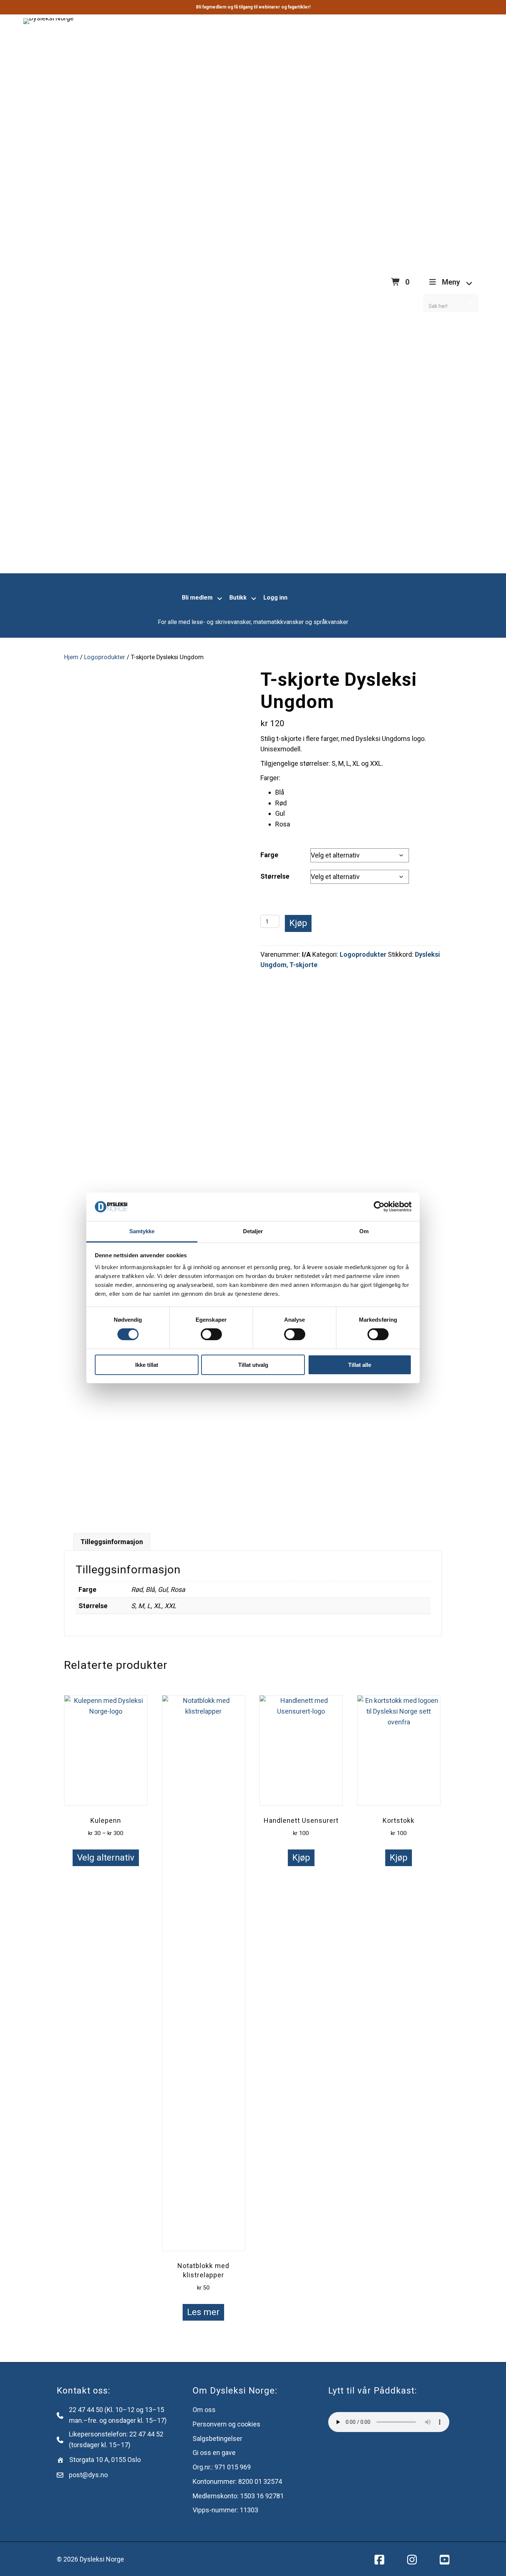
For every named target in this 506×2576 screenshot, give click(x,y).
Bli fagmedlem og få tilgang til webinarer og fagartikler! (253, 7)
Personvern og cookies (227, 2424)
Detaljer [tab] (253, 1231)
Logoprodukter (105, 657)
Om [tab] (364, 1231)
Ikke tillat (147, 1365)
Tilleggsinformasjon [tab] (112, 1542)
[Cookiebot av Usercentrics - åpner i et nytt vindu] (379, 1207)
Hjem (71, 657)
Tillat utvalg (253, 1365)
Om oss (204, 2410)
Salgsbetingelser (217, 2439)
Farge (269, 855)
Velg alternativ (106, 1858)
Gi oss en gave (214, 2453)
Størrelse (275, 876)
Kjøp (298, 923)
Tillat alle (360, 1365)
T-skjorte (303, 965)
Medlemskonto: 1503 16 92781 (238, 2496)
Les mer (203, 2312)
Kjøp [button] (301, 1858)
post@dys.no (88, 2475)
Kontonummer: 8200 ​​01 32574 (237, 2481)
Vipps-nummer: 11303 (225, 2510)
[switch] (211, 1334)
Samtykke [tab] (142, 1231)
